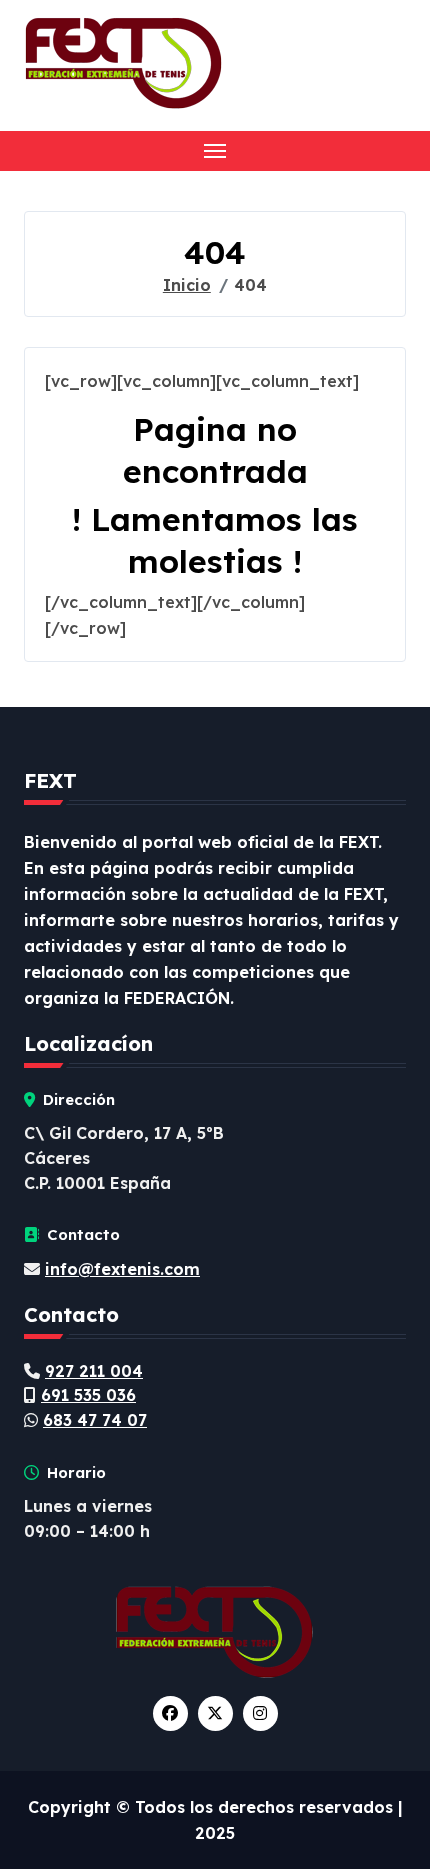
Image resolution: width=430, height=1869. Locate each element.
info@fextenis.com (122, 1269)
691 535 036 (88, 1395)
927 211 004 (94, 1371)
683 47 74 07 (95, 1420)
